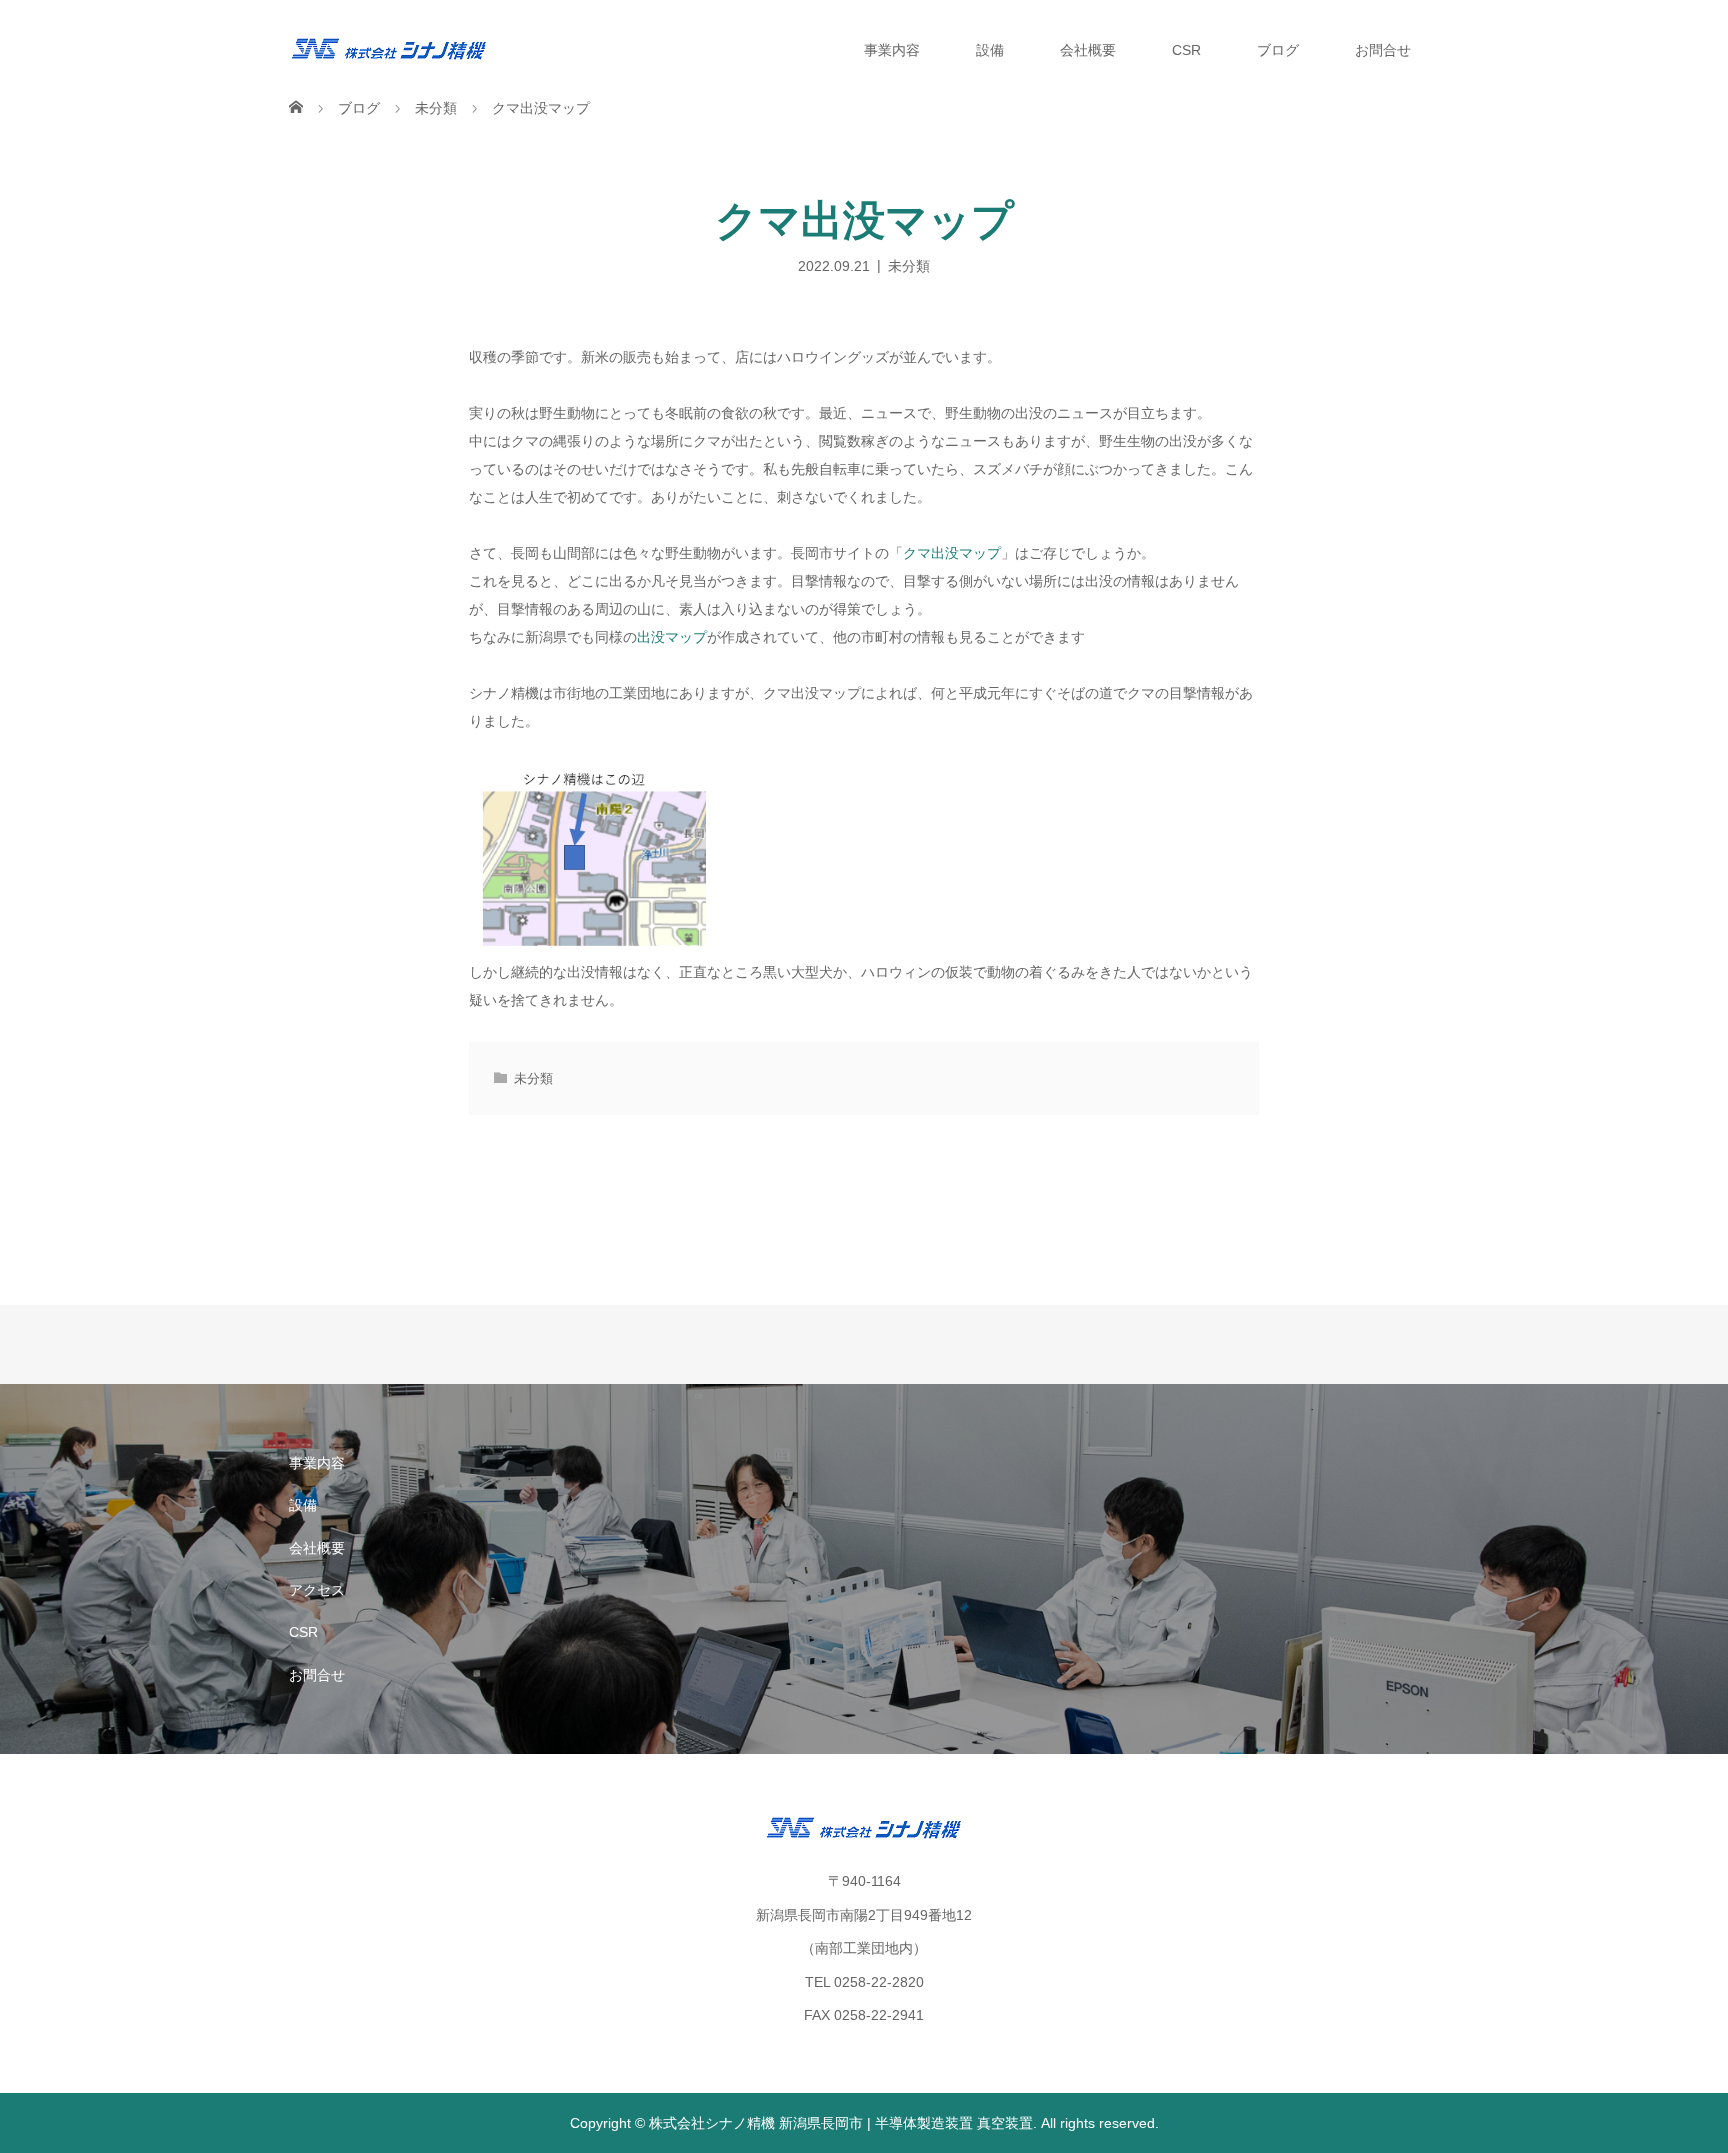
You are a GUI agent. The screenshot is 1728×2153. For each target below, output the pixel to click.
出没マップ (672, 637)
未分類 (909, 265)
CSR (1186, 50)
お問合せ (1383, 50)
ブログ (1278, 50)
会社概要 (1088, 50)
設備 (990, 50)
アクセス (317, 1590)
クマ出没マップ (952, 553)
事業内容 (892, 50)
